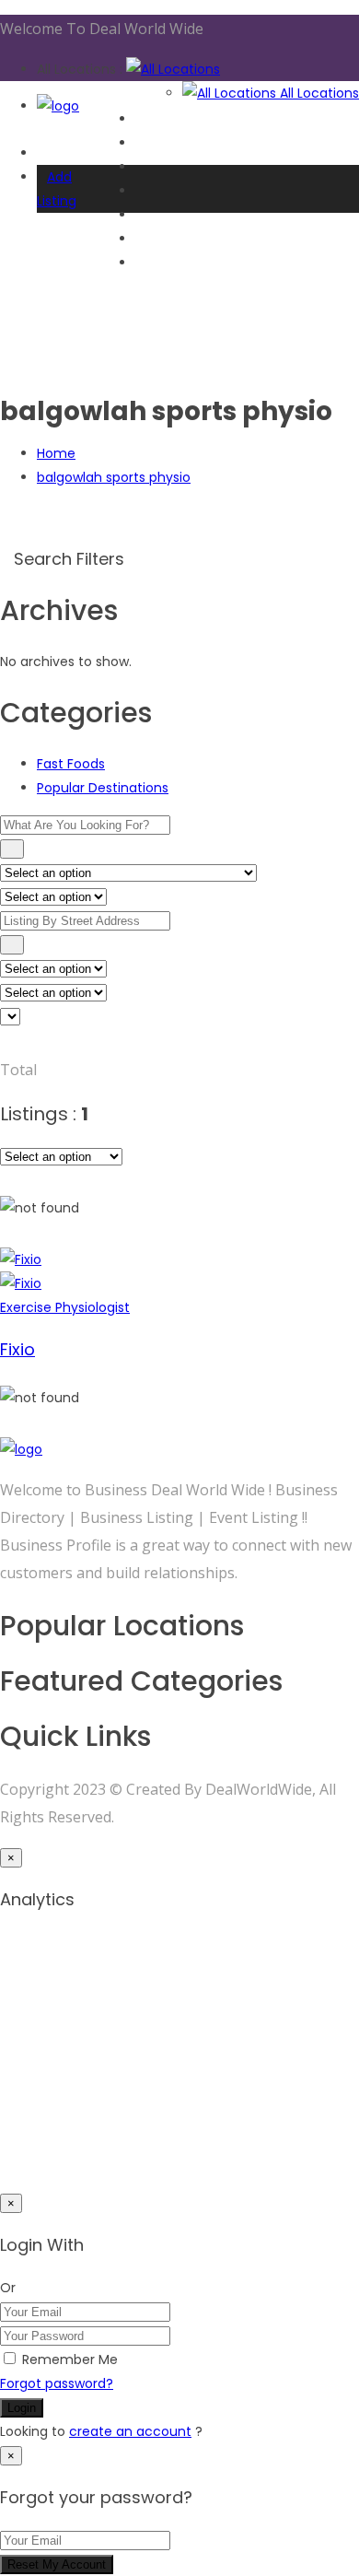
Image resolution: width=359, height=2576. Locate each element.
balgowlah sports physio (114, 477)
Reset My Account (57, 2564)
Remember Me (70, 2359)
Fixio (17, 1349)
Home (56, 453)
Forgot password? (57, 2383)
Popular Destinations (103, 788)
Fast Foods (71, 764)
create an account (130, 2431)
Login (22, 2408)
